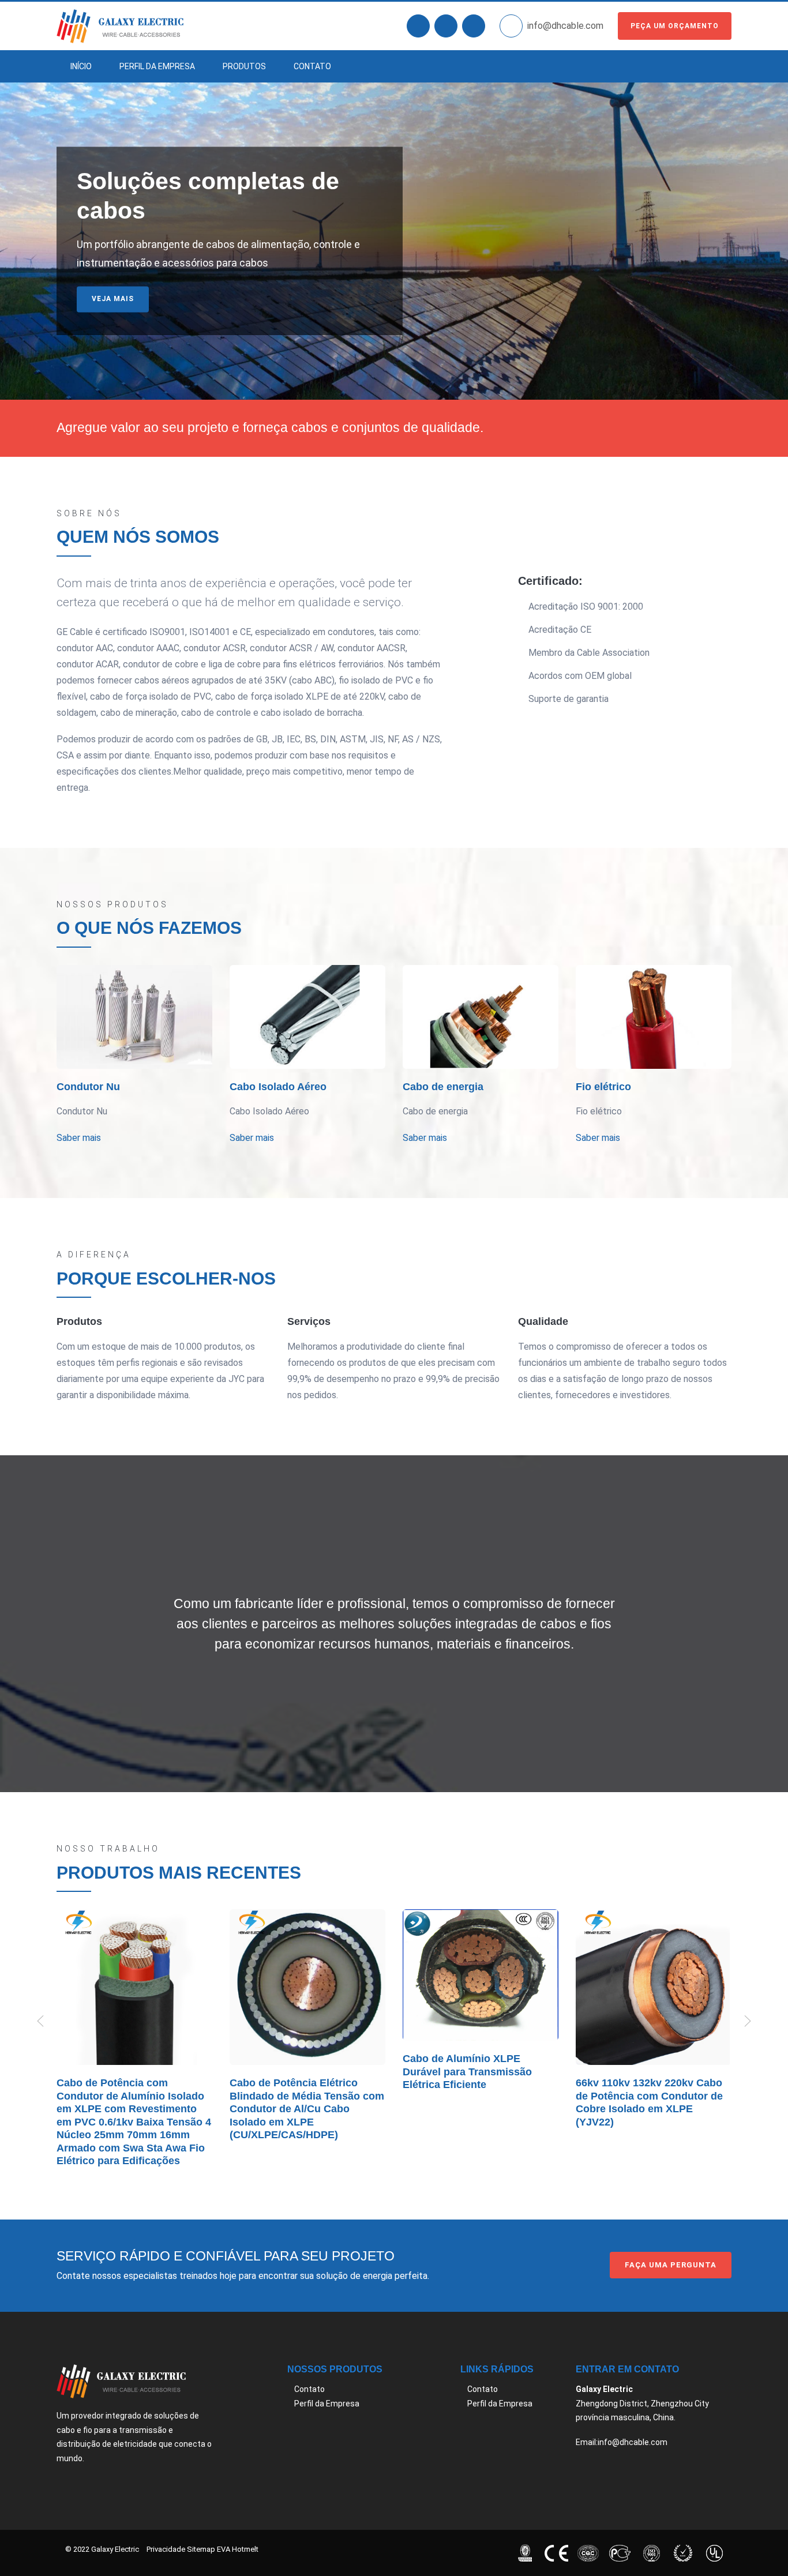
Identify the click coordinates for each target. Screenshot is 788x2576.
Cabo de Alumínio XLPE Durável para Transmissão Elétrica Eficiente (467, 2072)
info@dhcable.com (565, 26)
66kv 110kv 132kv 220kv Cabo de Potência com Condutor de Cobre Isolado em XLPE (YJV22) (649, 2102)
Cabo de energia (443, 1087)
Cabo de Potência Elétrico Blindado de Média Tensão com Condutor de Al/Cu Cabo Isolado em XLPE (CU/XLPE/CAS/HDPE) (307, 2109)
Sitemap (201, 2549)
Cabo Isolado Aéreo (278, 1087)
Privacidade (166, 2549)
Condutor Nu (88, 1087)
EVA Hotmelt (238, 2549)
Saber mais (116, 328)
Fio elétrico (603, 1087)
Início (81, 66)
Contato (312, 66)
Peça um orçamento (675, 26)
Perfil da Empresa (157, 66)
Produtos (244, 66)
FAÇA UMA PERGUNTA (671, 2265)
